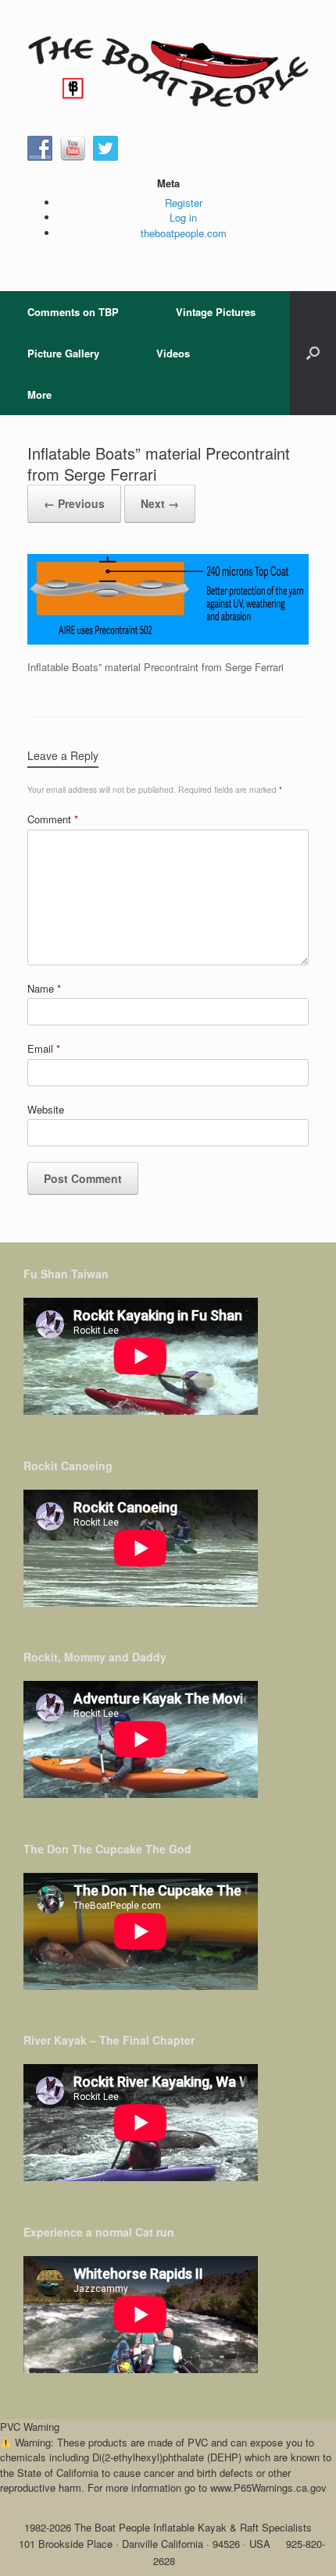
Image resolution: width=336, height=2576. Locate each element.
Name (44, 988)
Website (46, 1109)
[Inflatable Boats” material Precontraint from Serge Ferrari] (168, 640)
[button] (313, 353)
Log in (183, 217)
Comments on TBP (73, 312)
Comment (53, 819)
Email (44, 1048)
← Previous (74, 503)
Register (184, 203)
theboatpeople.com (184, 233)
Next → (160, 503)
